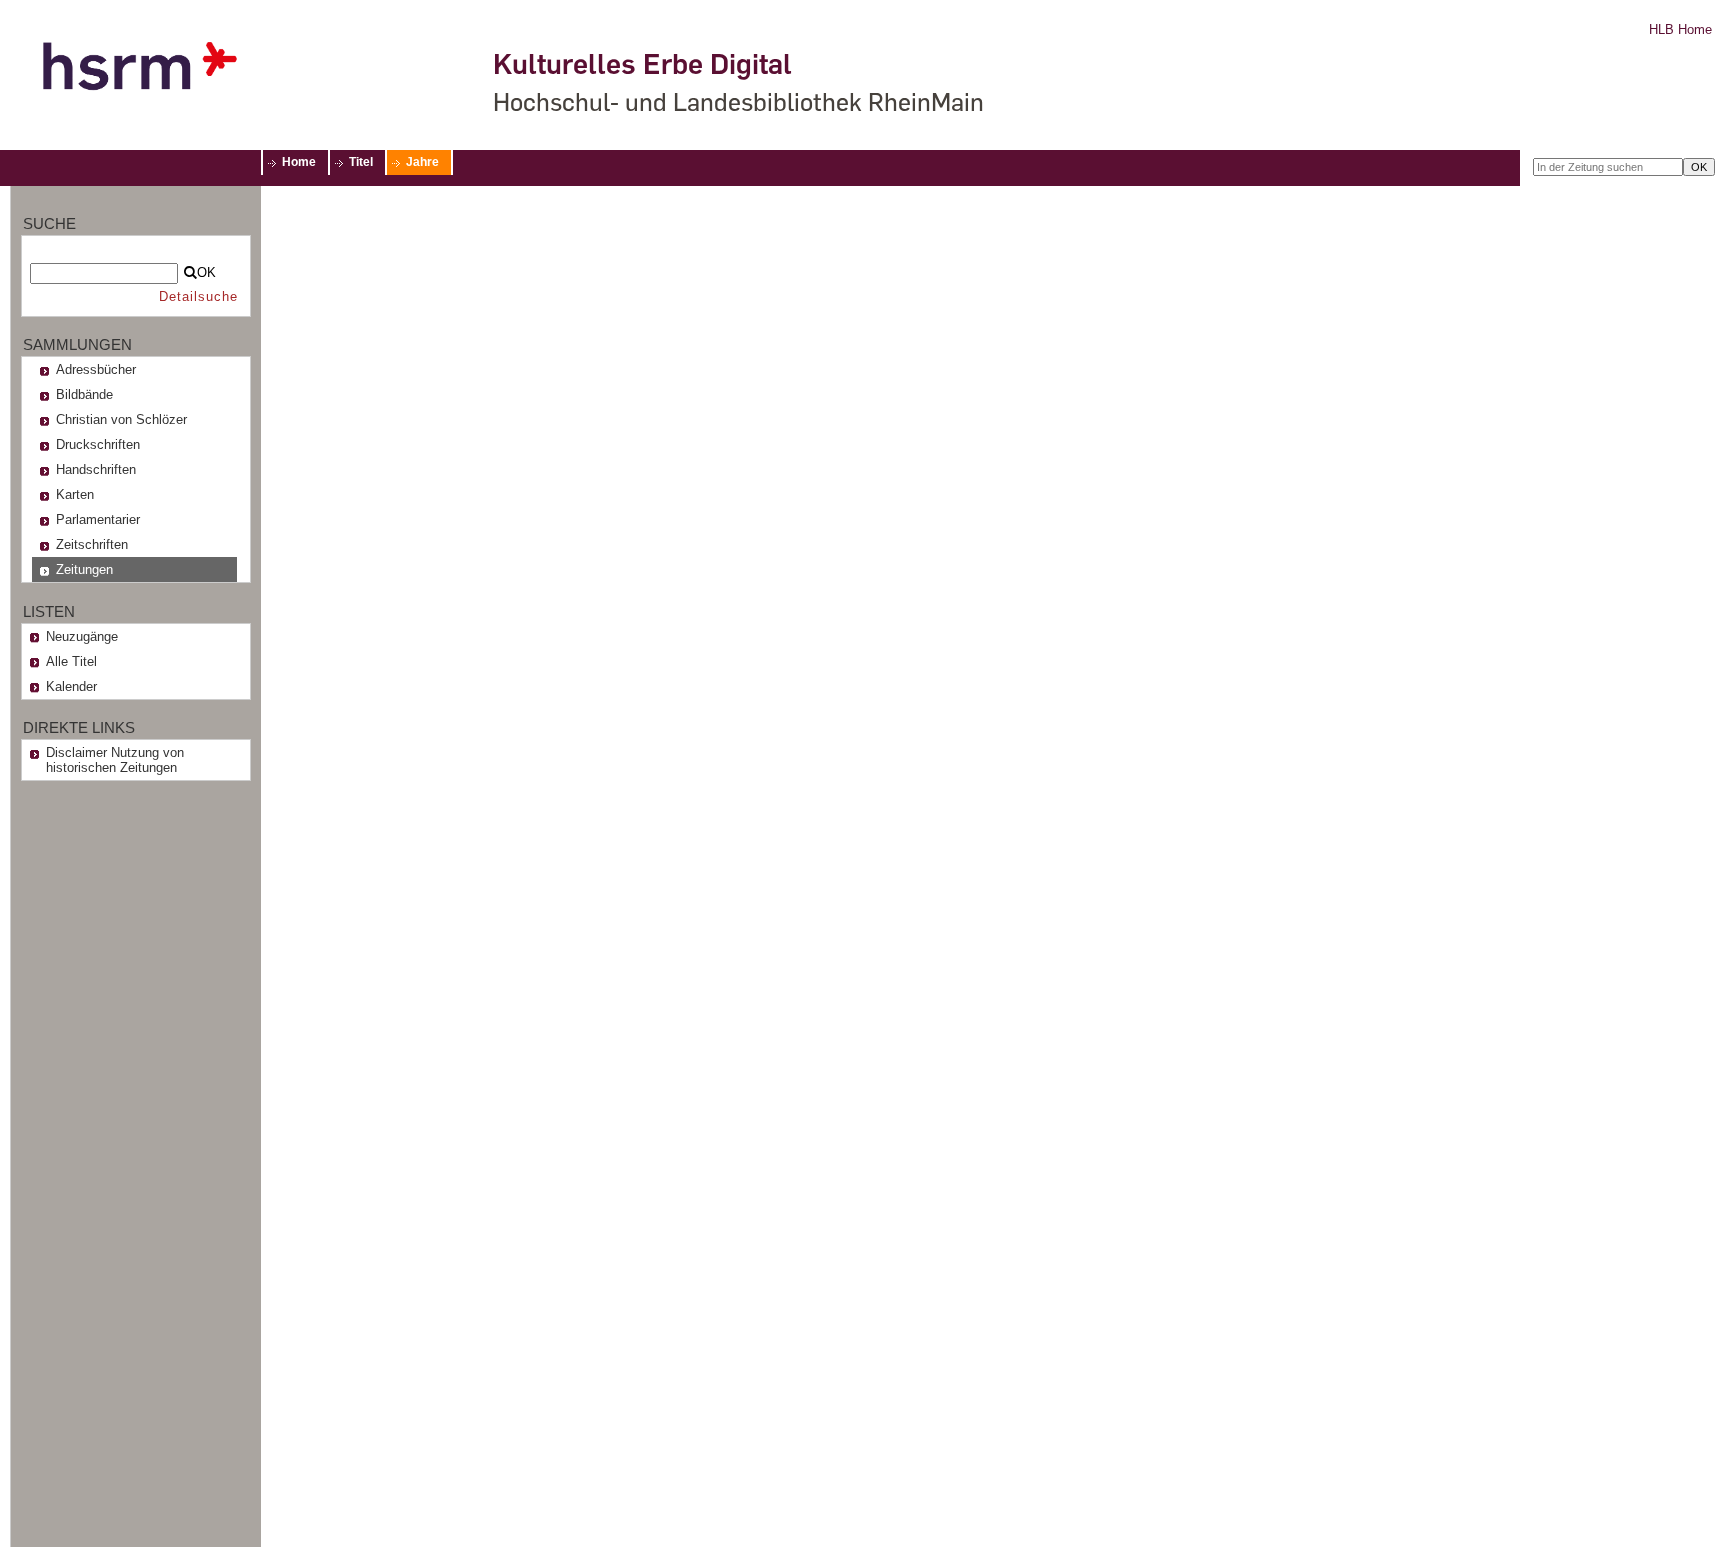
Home (299, 162)
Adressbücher (96, 369)
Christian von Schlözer (121, 419)
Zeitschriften (92, 544)
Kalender (71, 686)
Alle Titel (71, 661)
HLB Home (1680, 29)
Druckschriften (98, 444)
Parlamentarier (98, 519)
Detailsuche (198, 296)
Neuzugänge (82, 636)
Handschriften (96, 469)
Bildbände (84, 394)
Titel (361, 162)
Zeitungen (84, 569)
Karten (75, 494)
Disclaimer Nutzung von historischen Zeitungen (115, 760)
